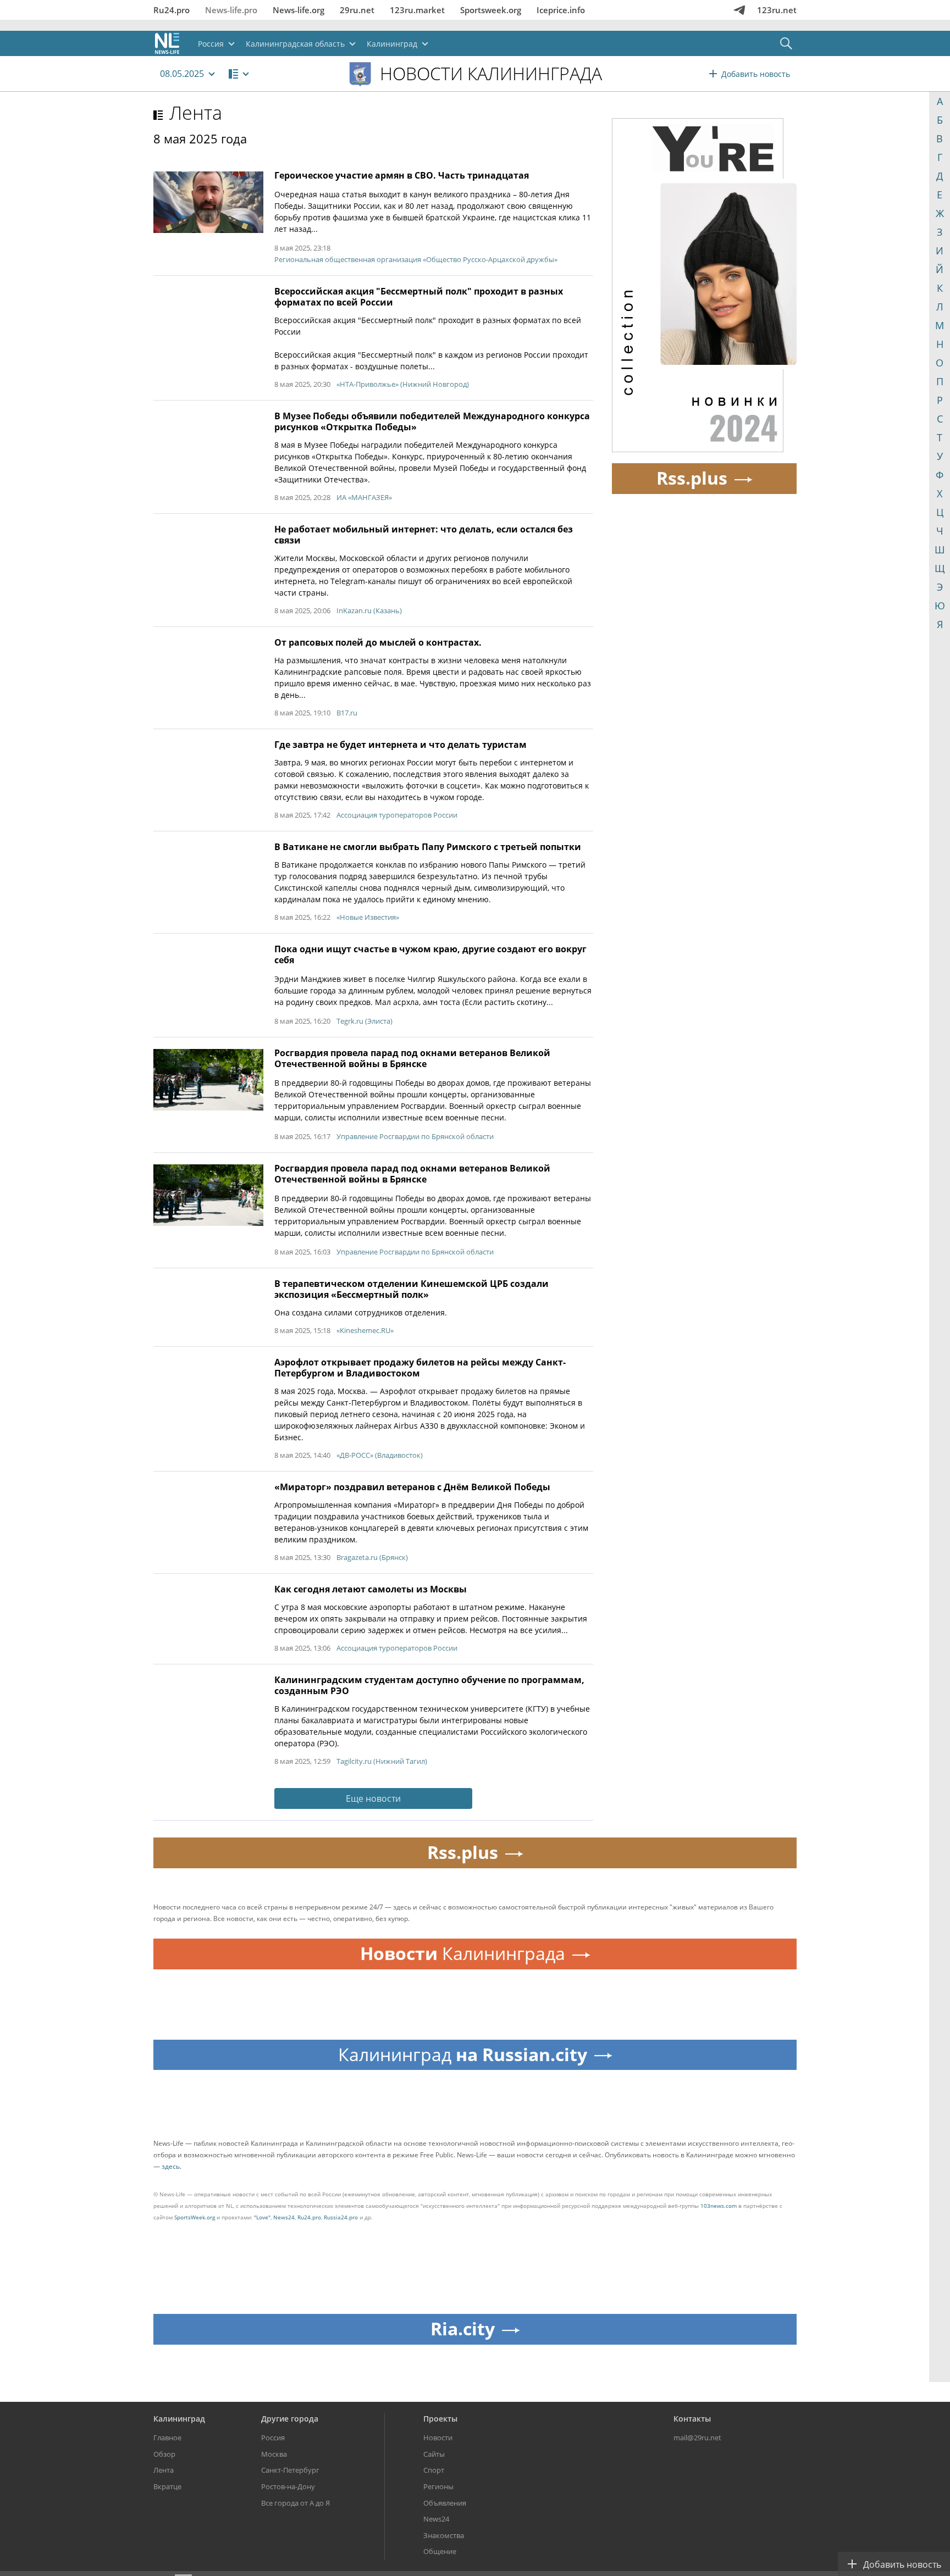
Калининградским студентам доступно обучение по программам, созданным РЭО (429, 1685)
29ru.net (357, 10)
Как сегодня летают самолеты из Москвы (371, 1589)
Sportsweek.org (491, 10)
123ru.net (777, 10)
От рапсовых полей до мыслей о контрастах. (378, 642)
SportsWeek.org (195, 2217)
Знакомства (444, 2535)
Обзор (164, 2454)
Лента (196, 113)
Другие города (290, 2419)
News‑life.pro (231, 10)
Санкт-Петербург (290, 2470)
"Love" (262, 2217)
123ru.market (417, 10)
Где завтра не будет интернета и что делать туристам (401, 745)
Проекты (440, 2419)
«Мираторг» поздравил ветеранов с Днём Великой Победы (412, 1487)
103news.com (719, 2206)
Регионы (438, 2486)
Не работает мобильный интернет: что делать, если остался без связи (424, 535)
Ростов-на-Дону (288, 2486)
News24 (284, 2217)
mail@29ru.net (697, 2438)
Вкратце (167, 2486)
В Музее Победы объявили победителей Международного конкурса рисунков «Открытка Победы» (432, 421)
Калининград (179, 2419)
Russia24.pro (341, 2217)
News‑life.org (299, 10)
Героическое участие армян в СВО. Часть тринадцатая (402, 175)
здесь (171, 2166)
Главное (167, 2438)
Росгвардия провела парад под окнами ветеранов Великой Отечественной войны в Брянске (412, 1058)
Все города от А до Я (296, 2503)
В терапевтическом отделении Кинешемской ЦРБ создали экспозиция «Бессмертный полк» (412, 1289)
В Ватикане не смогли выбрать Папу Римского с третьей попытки (428, 847)
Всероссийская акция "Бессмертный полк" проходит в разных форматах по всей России (419, 297)
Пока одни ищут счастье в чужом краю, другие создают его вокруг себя (430, 954)
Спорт (434, 2470)
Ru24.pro (172, 10)
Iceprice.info (561, 10)
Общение (440, 2551)
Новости (438, 2438)
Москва (274, 2454)
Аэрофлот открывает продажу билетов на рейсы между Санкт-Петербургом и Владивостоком (420, 1368)
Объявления (445, 2503)
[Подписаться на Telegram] (739, 10)
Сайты (434, 2454)
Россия (273, 2438)
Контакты (692, 2419)
